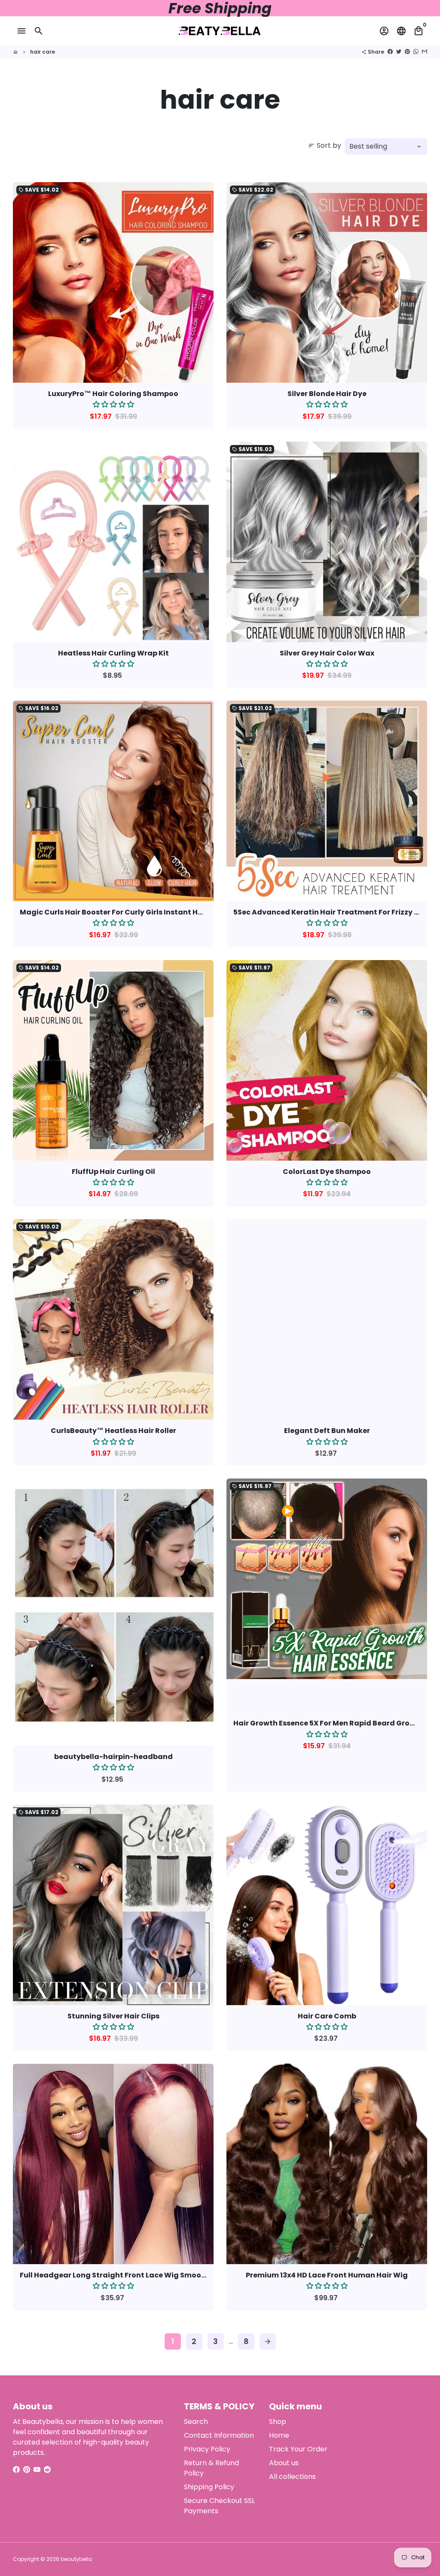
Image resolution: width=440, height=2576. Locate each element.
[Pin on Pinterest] (407, 52)
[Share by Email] (425, 52)
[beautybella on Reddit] (47, 2470)
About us (284, 2463)
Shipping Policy (209, 2487)
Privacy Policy (207, 2449)
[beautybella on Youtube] (37, 2470)
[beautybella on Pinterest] (27, 2470)
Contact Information (219, 2435)
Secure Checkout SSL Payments (219, 2506)
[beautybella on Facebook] (16, 2470)
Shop (278, 2422)
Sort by (325, 145)
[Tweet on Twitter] (399, 52)
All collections (292, 2477)
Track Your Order (298, 2449)
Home (279, 2435)
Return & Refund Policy (211, 2468)
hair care (43, 52)
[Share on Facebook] (390, 52)
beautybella (76, 2559)
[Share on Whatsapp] (416, 52)
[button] (113, 404)
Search (196, 2422)
